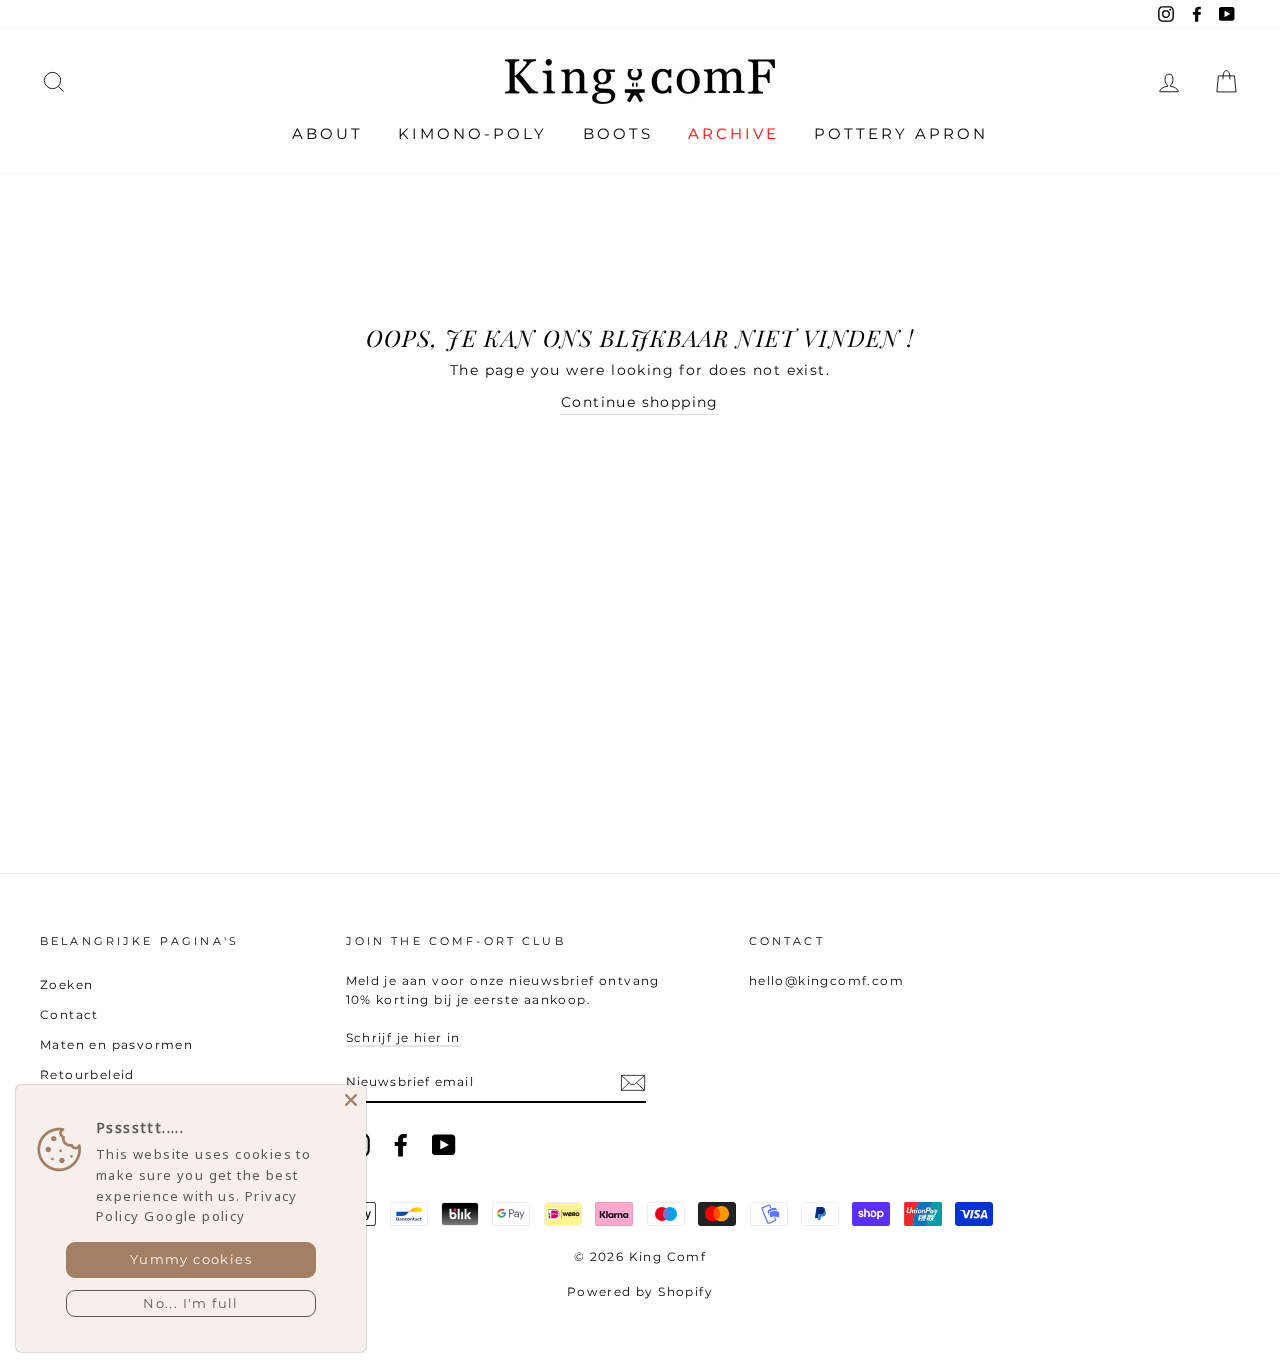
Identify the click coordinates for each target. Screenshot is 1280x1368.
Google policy (194, 1216)
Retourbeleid (87, 1074)
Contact (69, 1014)
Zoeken (66, 984)
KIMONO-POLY (472, 133)
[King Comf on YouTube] (444, 1145)
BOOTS (618, 133)
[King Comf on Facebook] (401, 1145)
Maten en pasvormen (116, 1044)
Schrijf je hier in (403, 1037)
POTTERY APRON (901, 133)
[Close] (351, 1100)
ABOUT (327, 133)
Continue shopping (640, 402)
